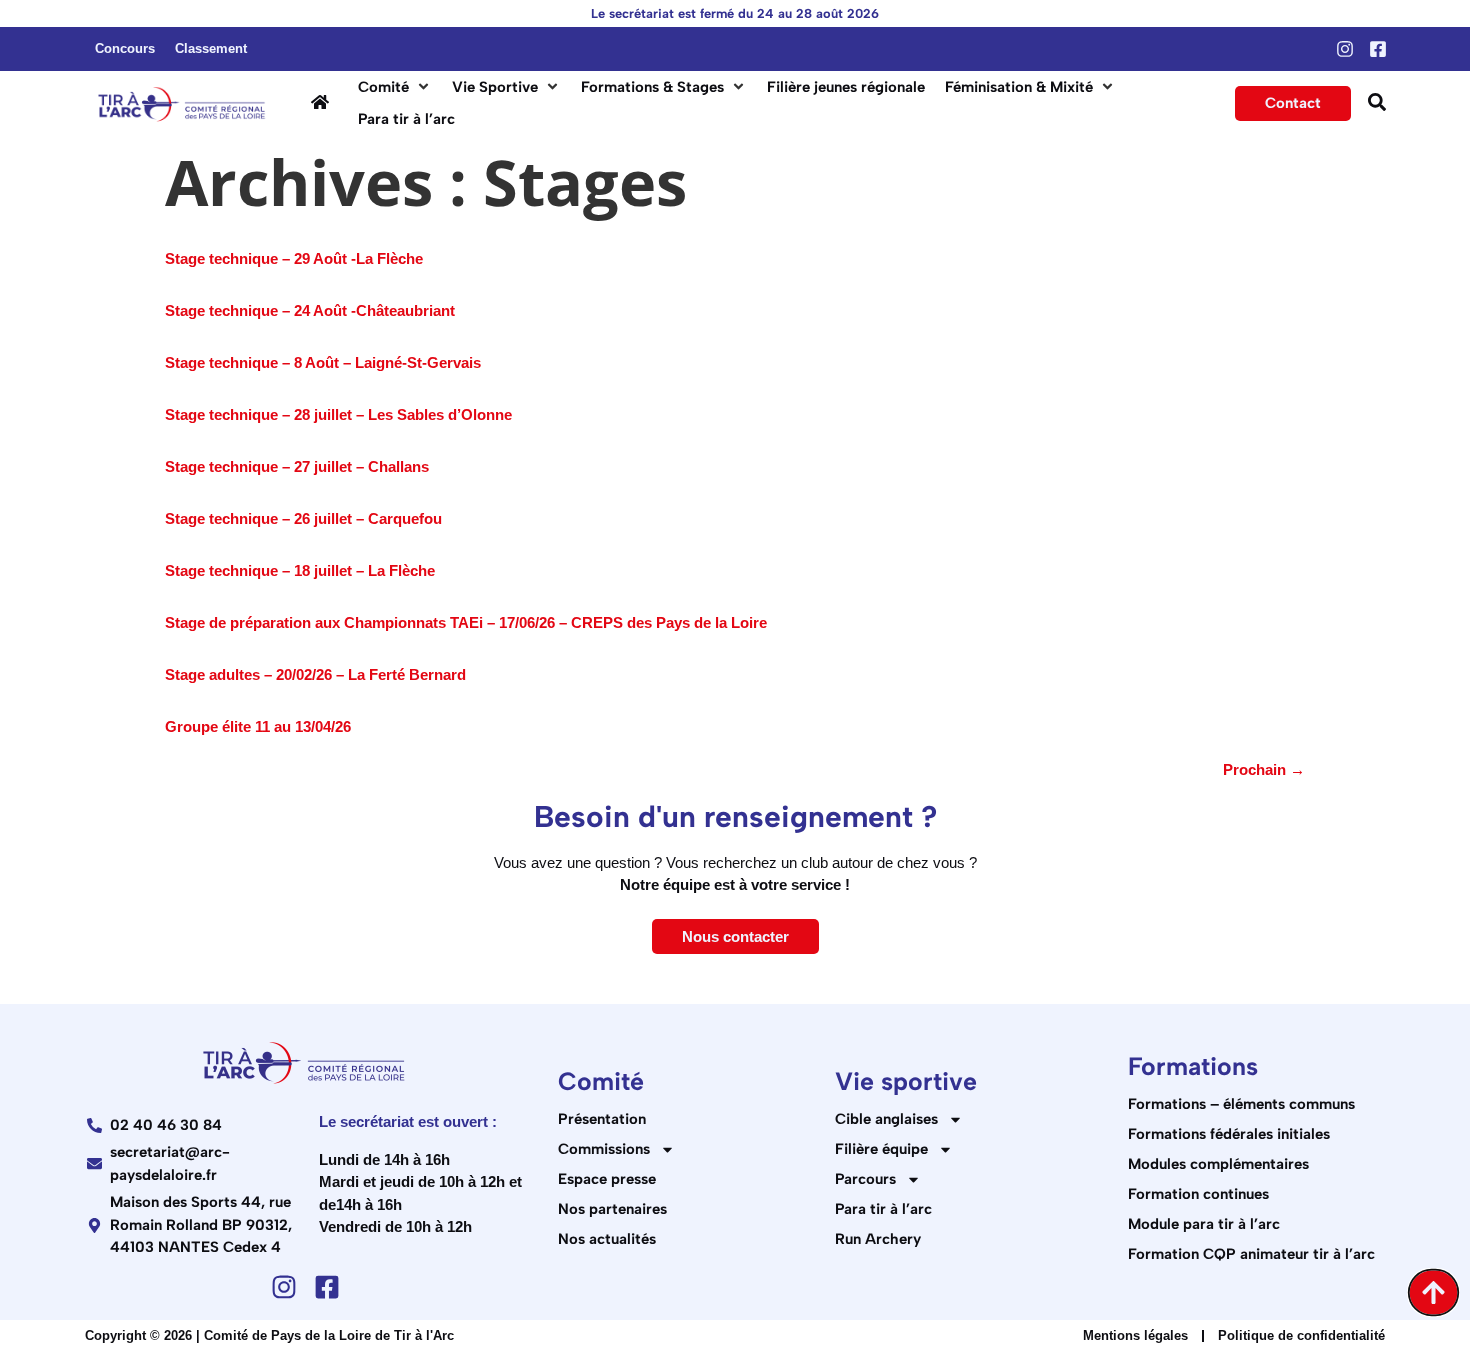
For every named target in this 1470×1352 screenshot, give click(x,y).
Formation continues (1198, 1194)
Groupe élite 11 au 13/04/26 (258, 726)
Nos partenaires (612, 1209)
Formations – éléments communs (1241, 1104)
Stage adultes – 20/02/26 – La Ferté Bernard (315, 674)
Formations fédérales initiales (1229, 1134)
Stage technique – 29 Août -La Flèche (294, 258)
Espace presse (607, 1179)
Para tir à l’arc (883, 1209)
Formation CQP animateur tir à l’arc (1251, 1254)
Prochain (1264, 769)
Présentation (602, 1119)
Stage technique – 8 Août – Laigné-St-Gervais (323, 362)
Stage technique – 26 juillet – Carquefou (303, 518)
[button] (395, 87)
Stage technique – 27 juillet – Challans (297, 466)
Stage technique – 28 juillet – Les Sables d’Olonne (338, 414)
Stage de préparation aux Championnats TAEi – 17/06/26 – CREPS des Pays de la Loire (466, 622)
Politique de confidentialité (1301, 1335)
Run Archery (878, 1239)
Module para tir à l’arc (1204, 1224)
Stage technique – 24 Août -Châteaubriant (310, 310)
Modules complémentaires (1218, 1164)
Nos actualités (607, 1239)
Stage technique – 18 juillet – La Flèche (300, 570)
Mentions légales (1135, 1335)
